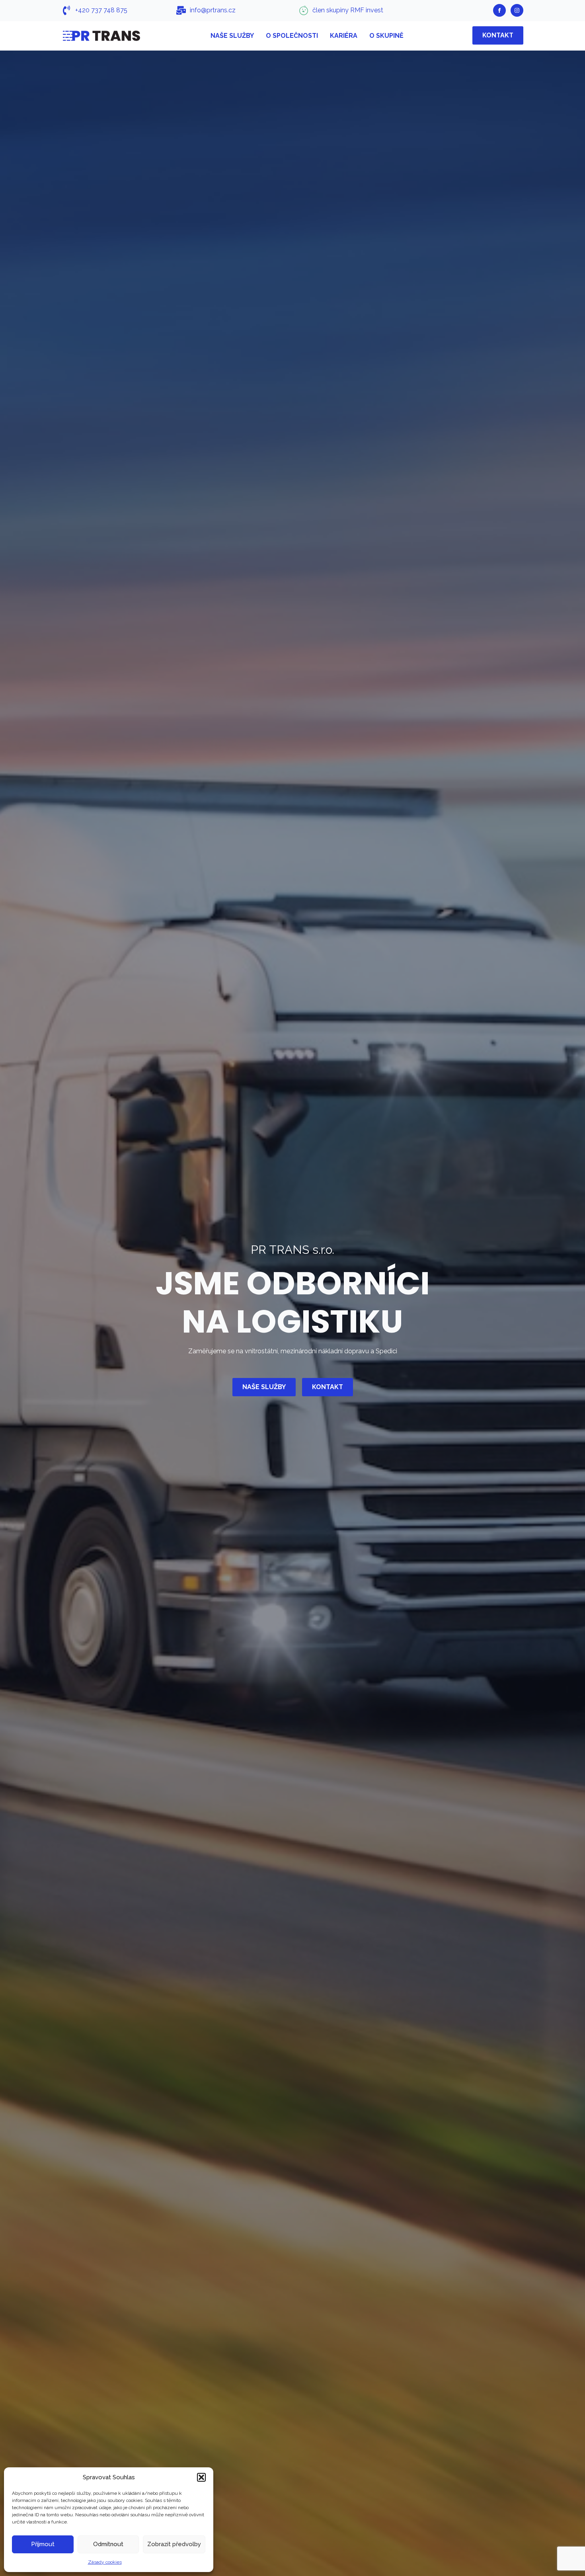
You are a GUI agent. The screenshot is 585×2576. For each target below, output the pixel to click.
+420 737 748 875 (101, 10)
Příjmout (43, 2544)
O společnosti (292, 36)
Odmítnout (108, 2544)
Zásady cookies (105, 2562)
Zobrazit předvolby (174, 2544)
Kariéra (344, 36)
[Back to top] (565, 2556)
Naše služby (232, 36)
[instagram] (517, 10)
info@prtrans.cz (213, 10)
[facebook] (499, 10)
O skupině (386, 36)
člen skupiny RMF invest (348, 10)
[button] (201, 2477)
